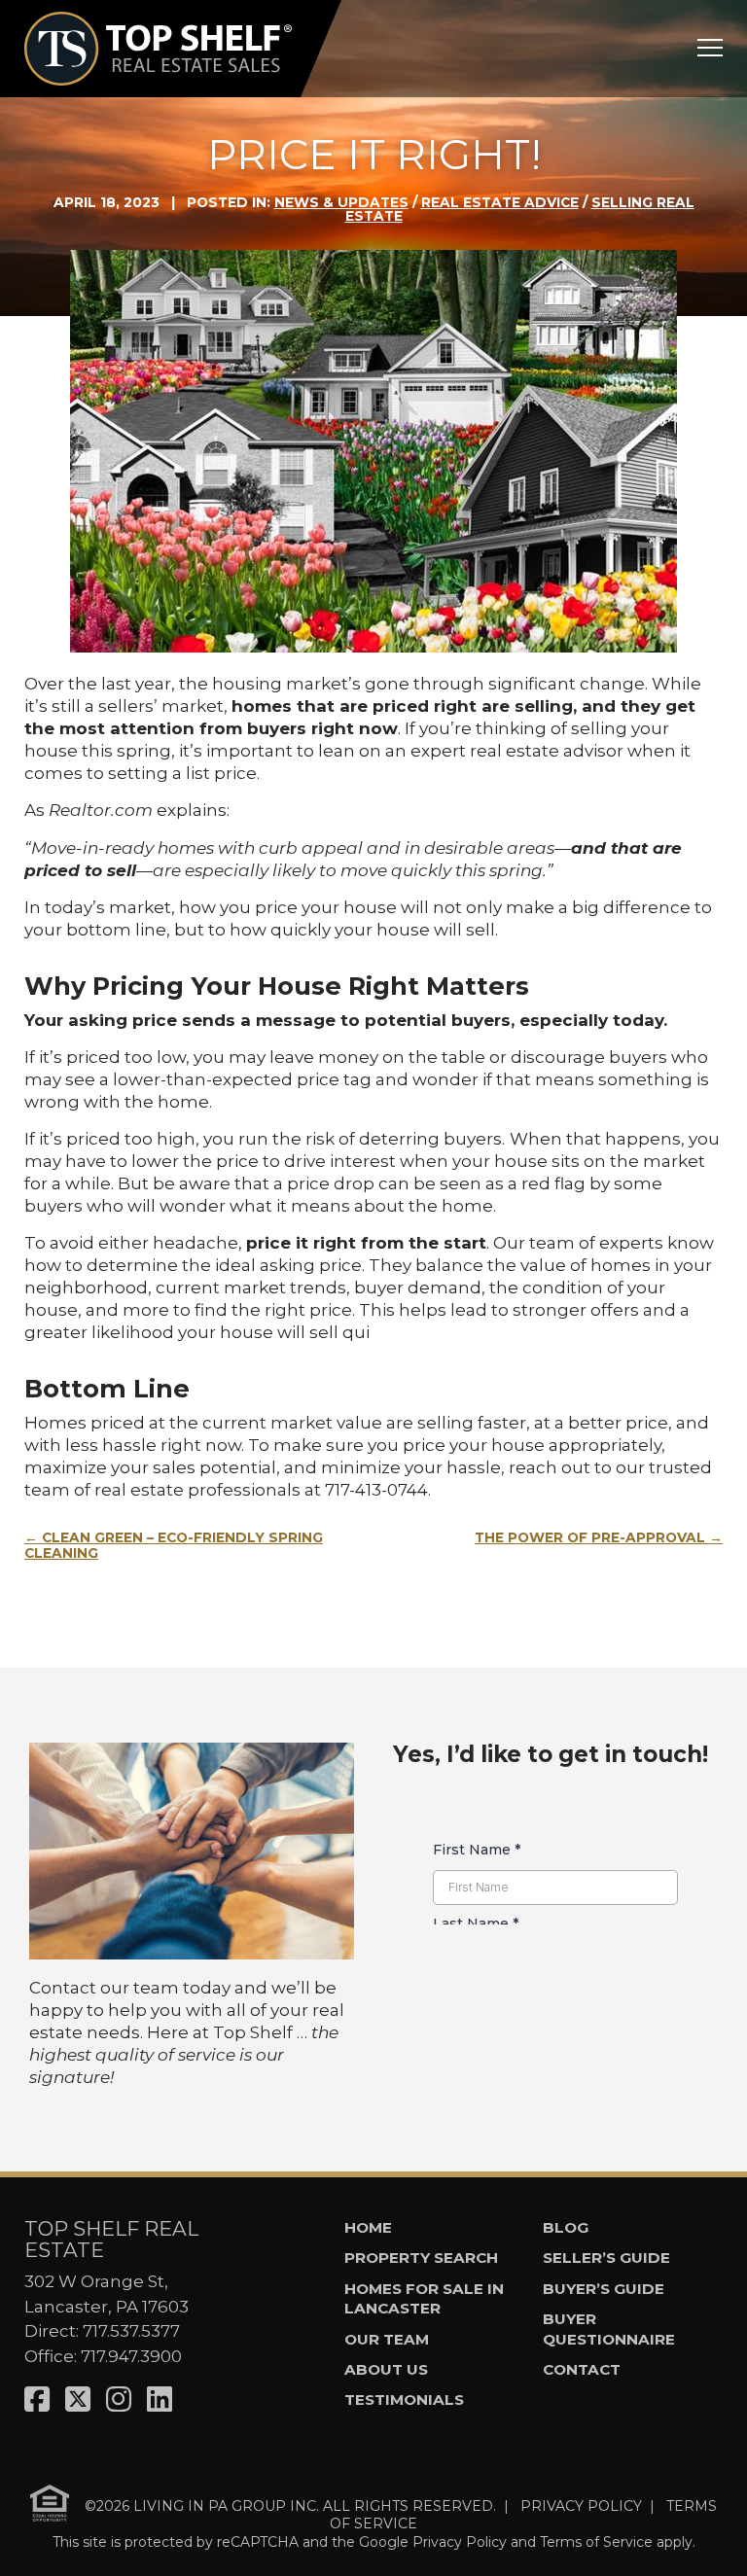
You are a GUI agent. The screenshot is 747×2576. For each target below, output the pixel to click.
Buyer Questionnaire (609, 2329)
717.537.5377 (131, 2331)
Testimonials (404, 2400)
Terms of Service (596, 2542)
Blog (566, 2227)
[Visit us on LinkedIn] (160, 2400)
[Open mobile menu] (710, 48)
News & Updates (341, 202)
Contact (582, 2369)
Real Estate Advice (500, 202)
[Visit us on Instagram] (119, 2400)
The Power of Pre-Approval (590, 1537)
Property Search (421, 2258)
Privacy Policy (460, 2542)
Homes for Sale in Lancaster (424, 2299)
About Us (386, 2369)
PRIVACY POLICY (581, 2506)
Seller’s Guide (606, 2258)
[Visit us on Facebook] (37, 2400)
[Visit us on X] (78, 2400)
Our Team (387, 2339)
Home (368, 2227)
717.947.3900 (131, 2356)
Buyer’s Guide (604, 2289)
